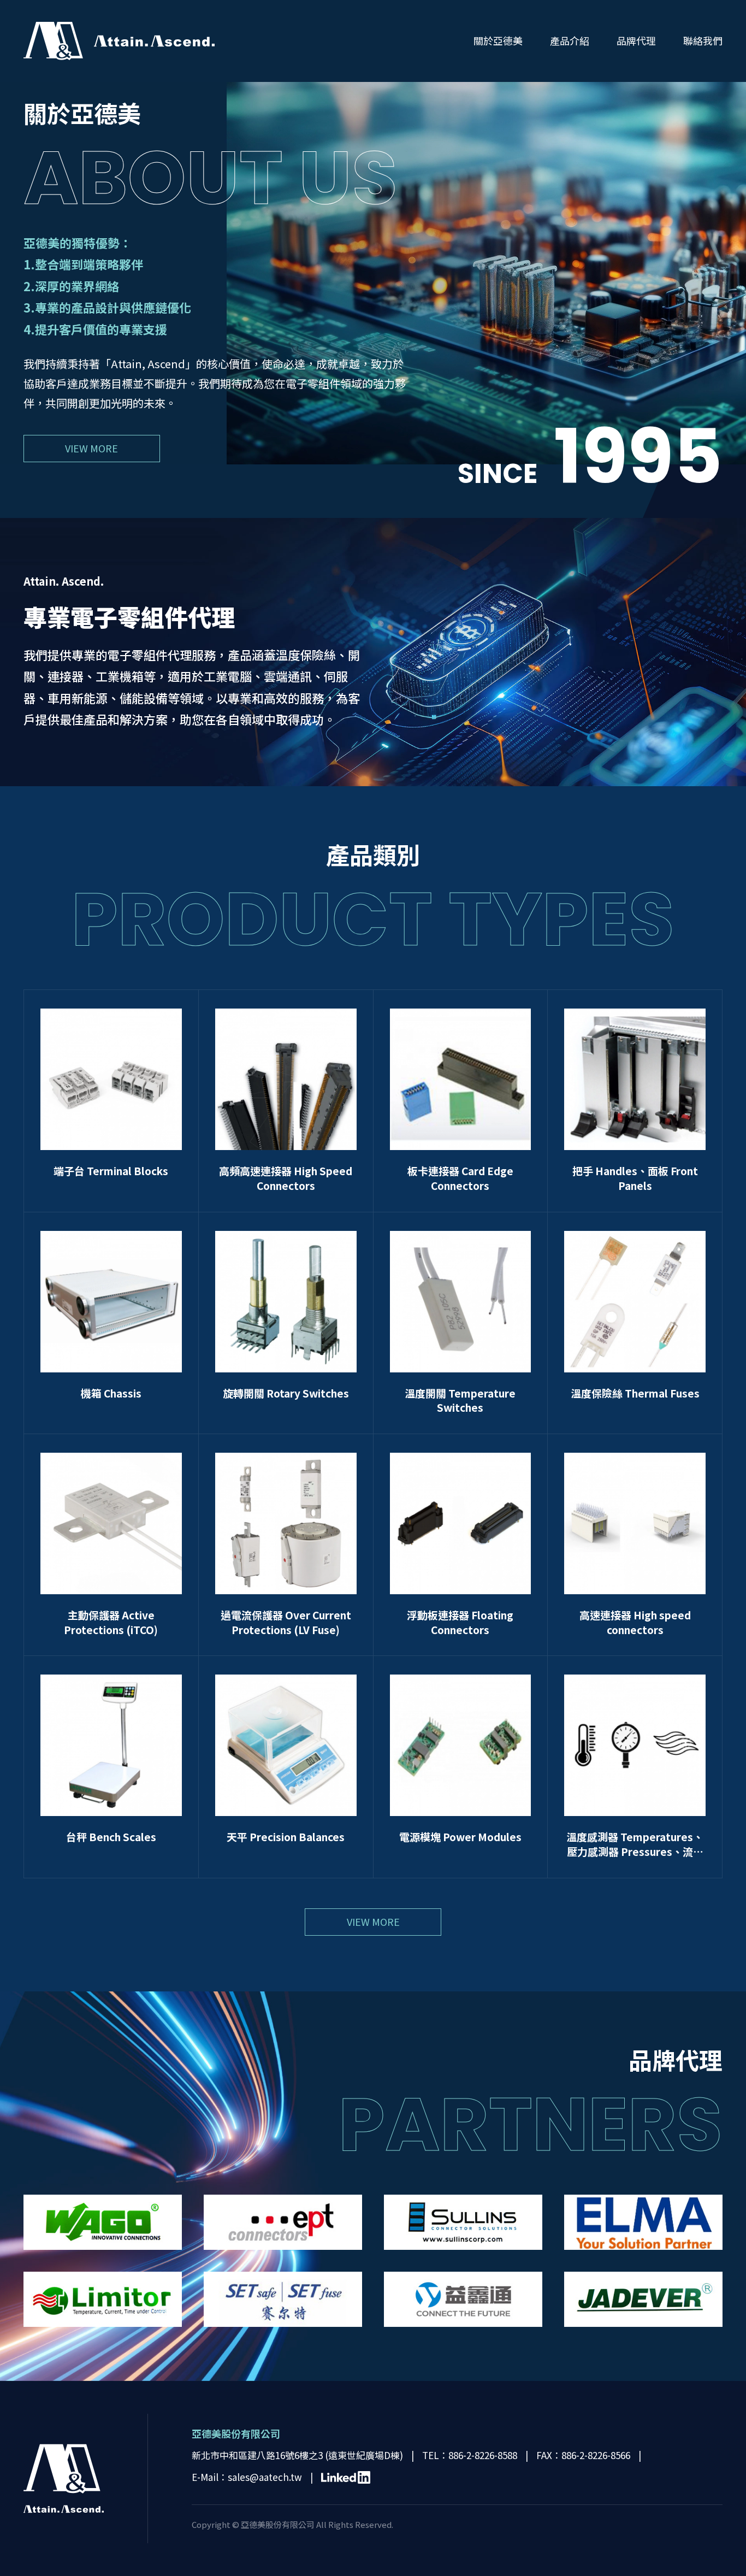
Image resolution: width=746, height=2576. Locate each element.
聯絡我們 (703, 40)
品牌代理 (636, 40)
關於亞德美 (498, 40)
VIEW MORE (91, 448)
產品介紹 (570, 40)
